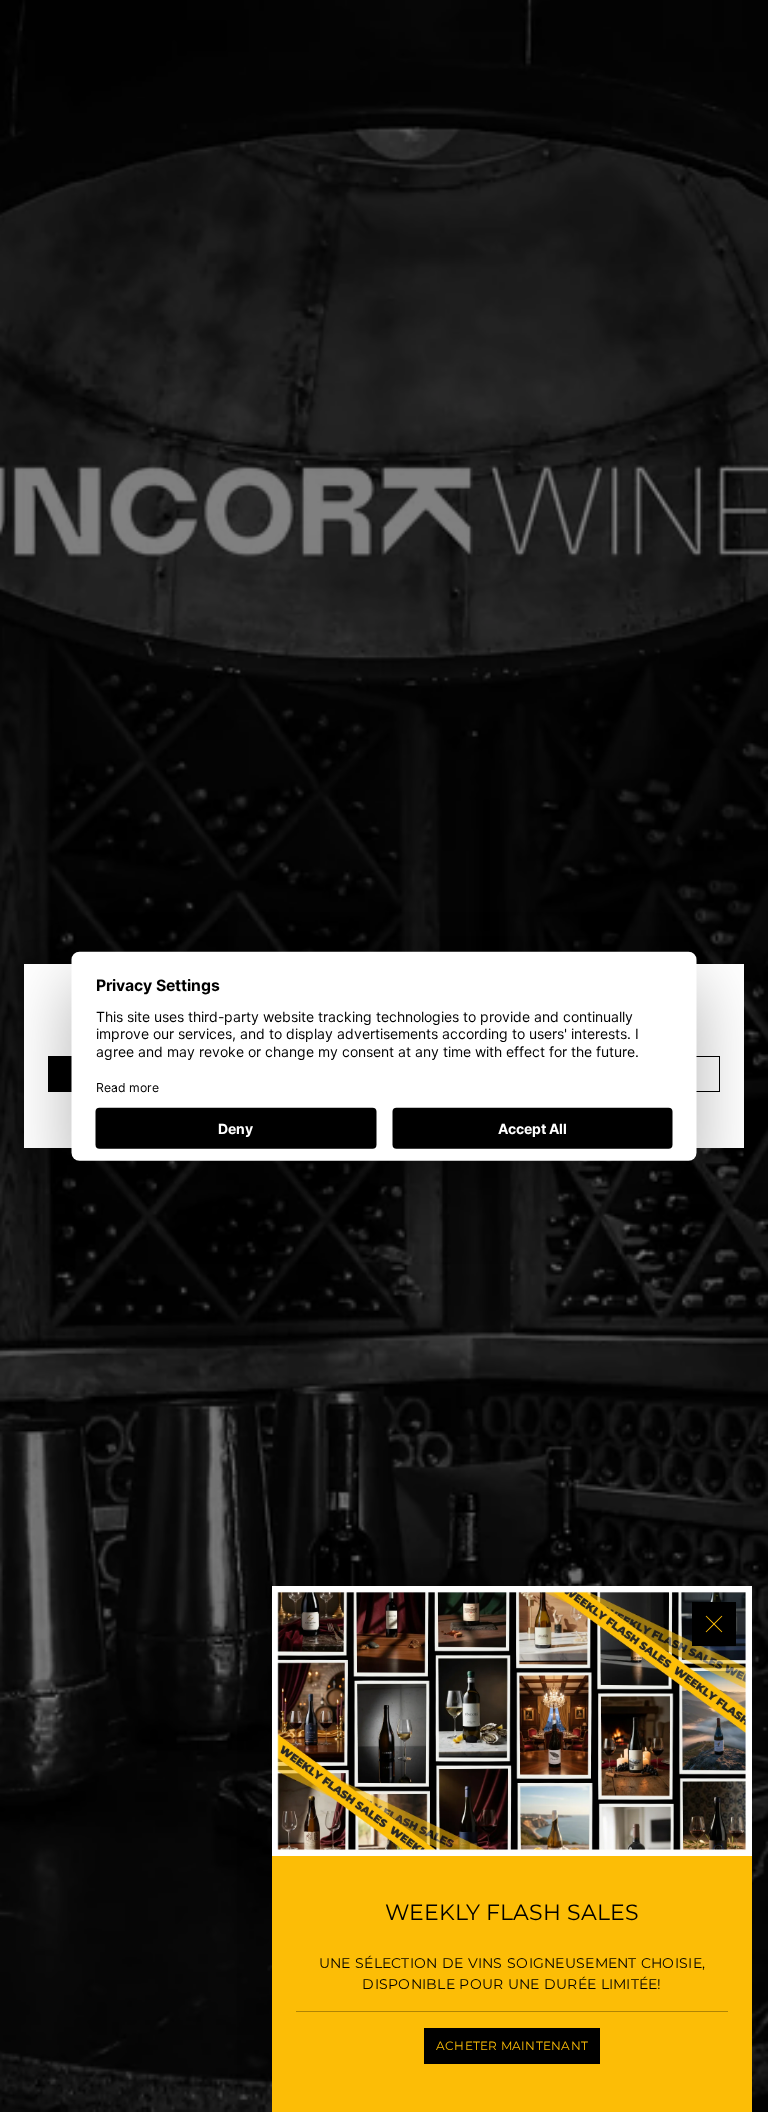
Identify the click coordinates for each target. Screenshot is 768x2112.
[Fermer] (714, 1624)
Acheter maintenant (512, 2045)
